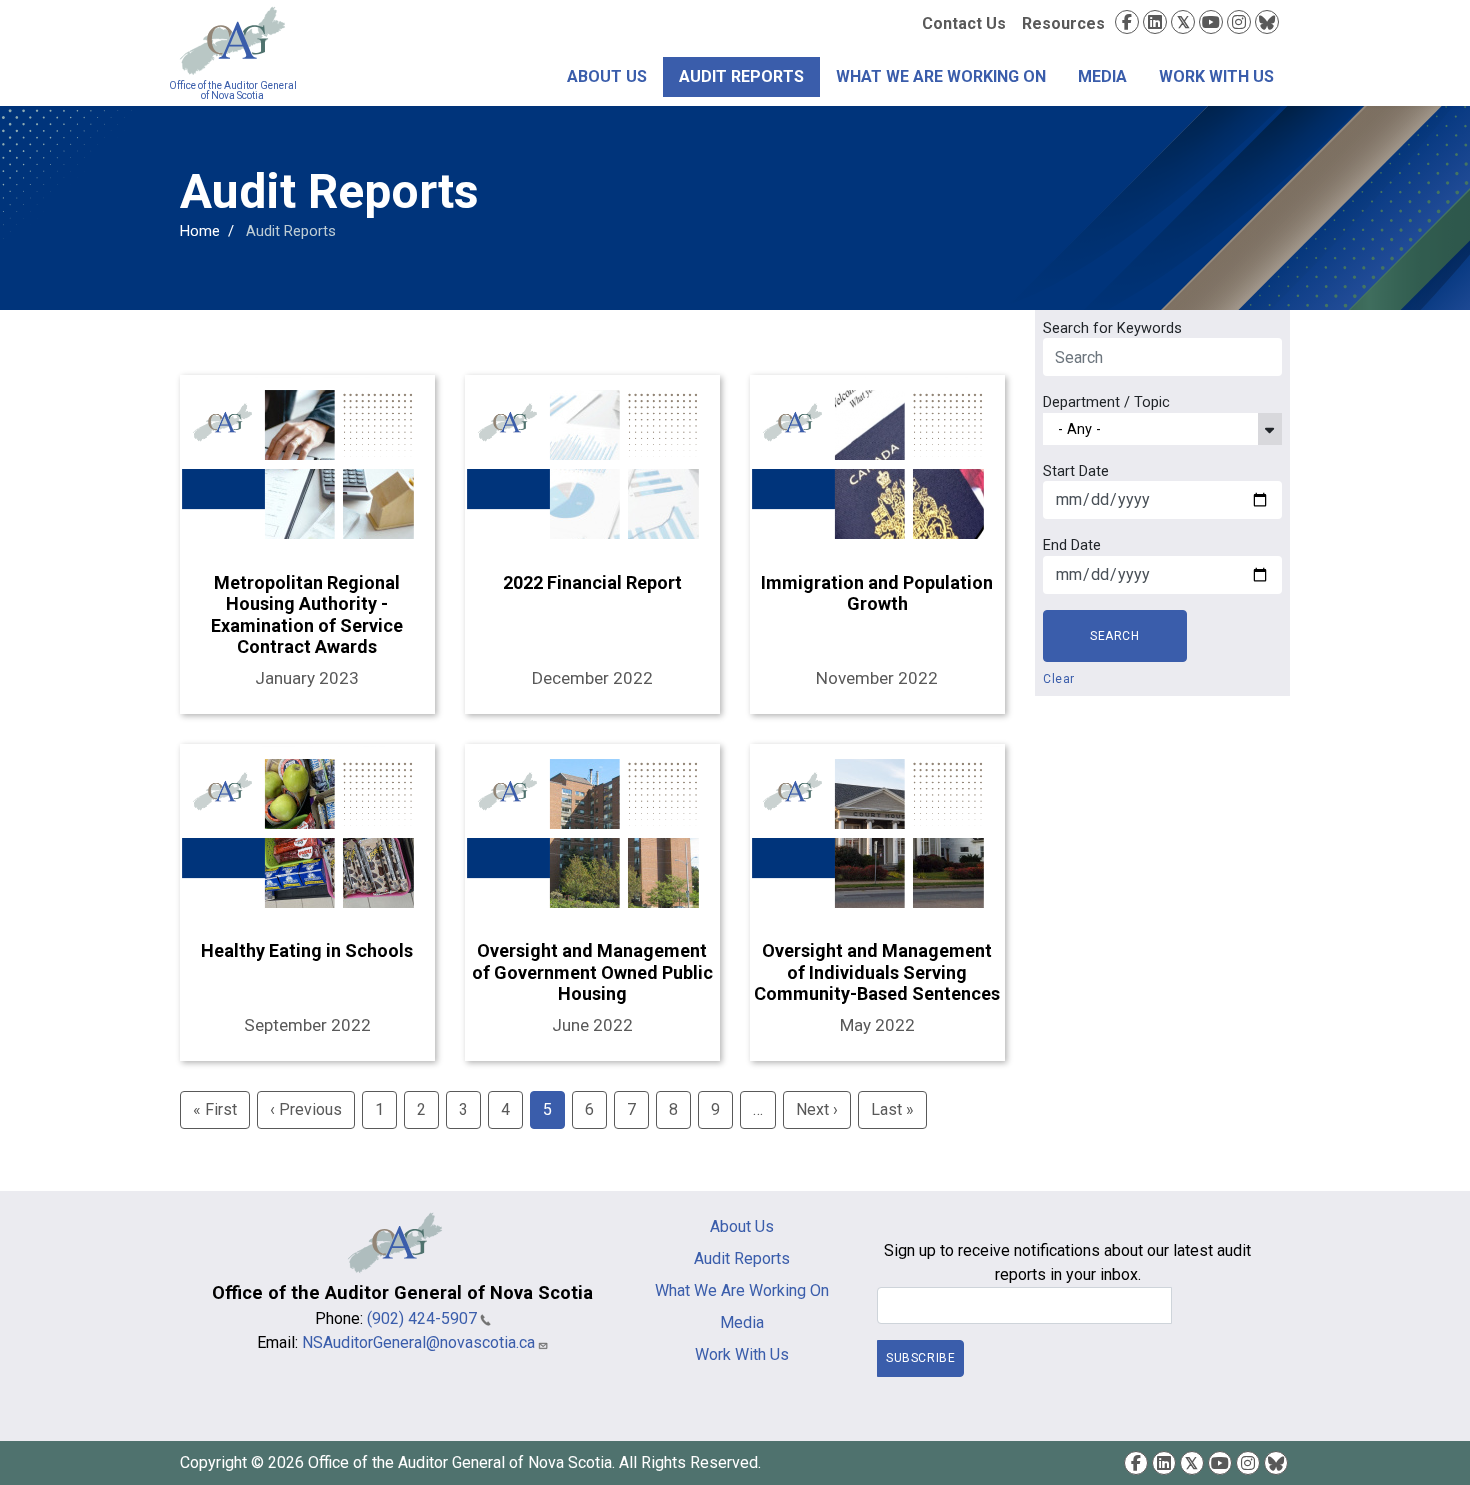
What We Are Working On (941, 76)
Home (200, 231)
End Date (1072, 545)
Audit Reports (741, 76)
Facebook (1127, 22)
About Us (607, 76)
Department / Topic (1106, 402)
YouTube (1211, 22)
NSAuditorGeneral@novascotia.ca (418, 1342)
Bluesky (1267, 22)
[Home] (232, 41)
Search (1115, 636)
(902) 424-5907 (422, 1318)
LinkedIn (1155, 22)
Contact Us (964, 23)
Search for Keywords (1112, 328)
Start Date (1076, 471)
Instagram (1239, 22)
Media (1102, 76)
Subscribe (920, 1358)
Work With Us (1216, 76)
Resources (1063, 23)
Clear (1059, 679)
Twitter (1183, 22)
